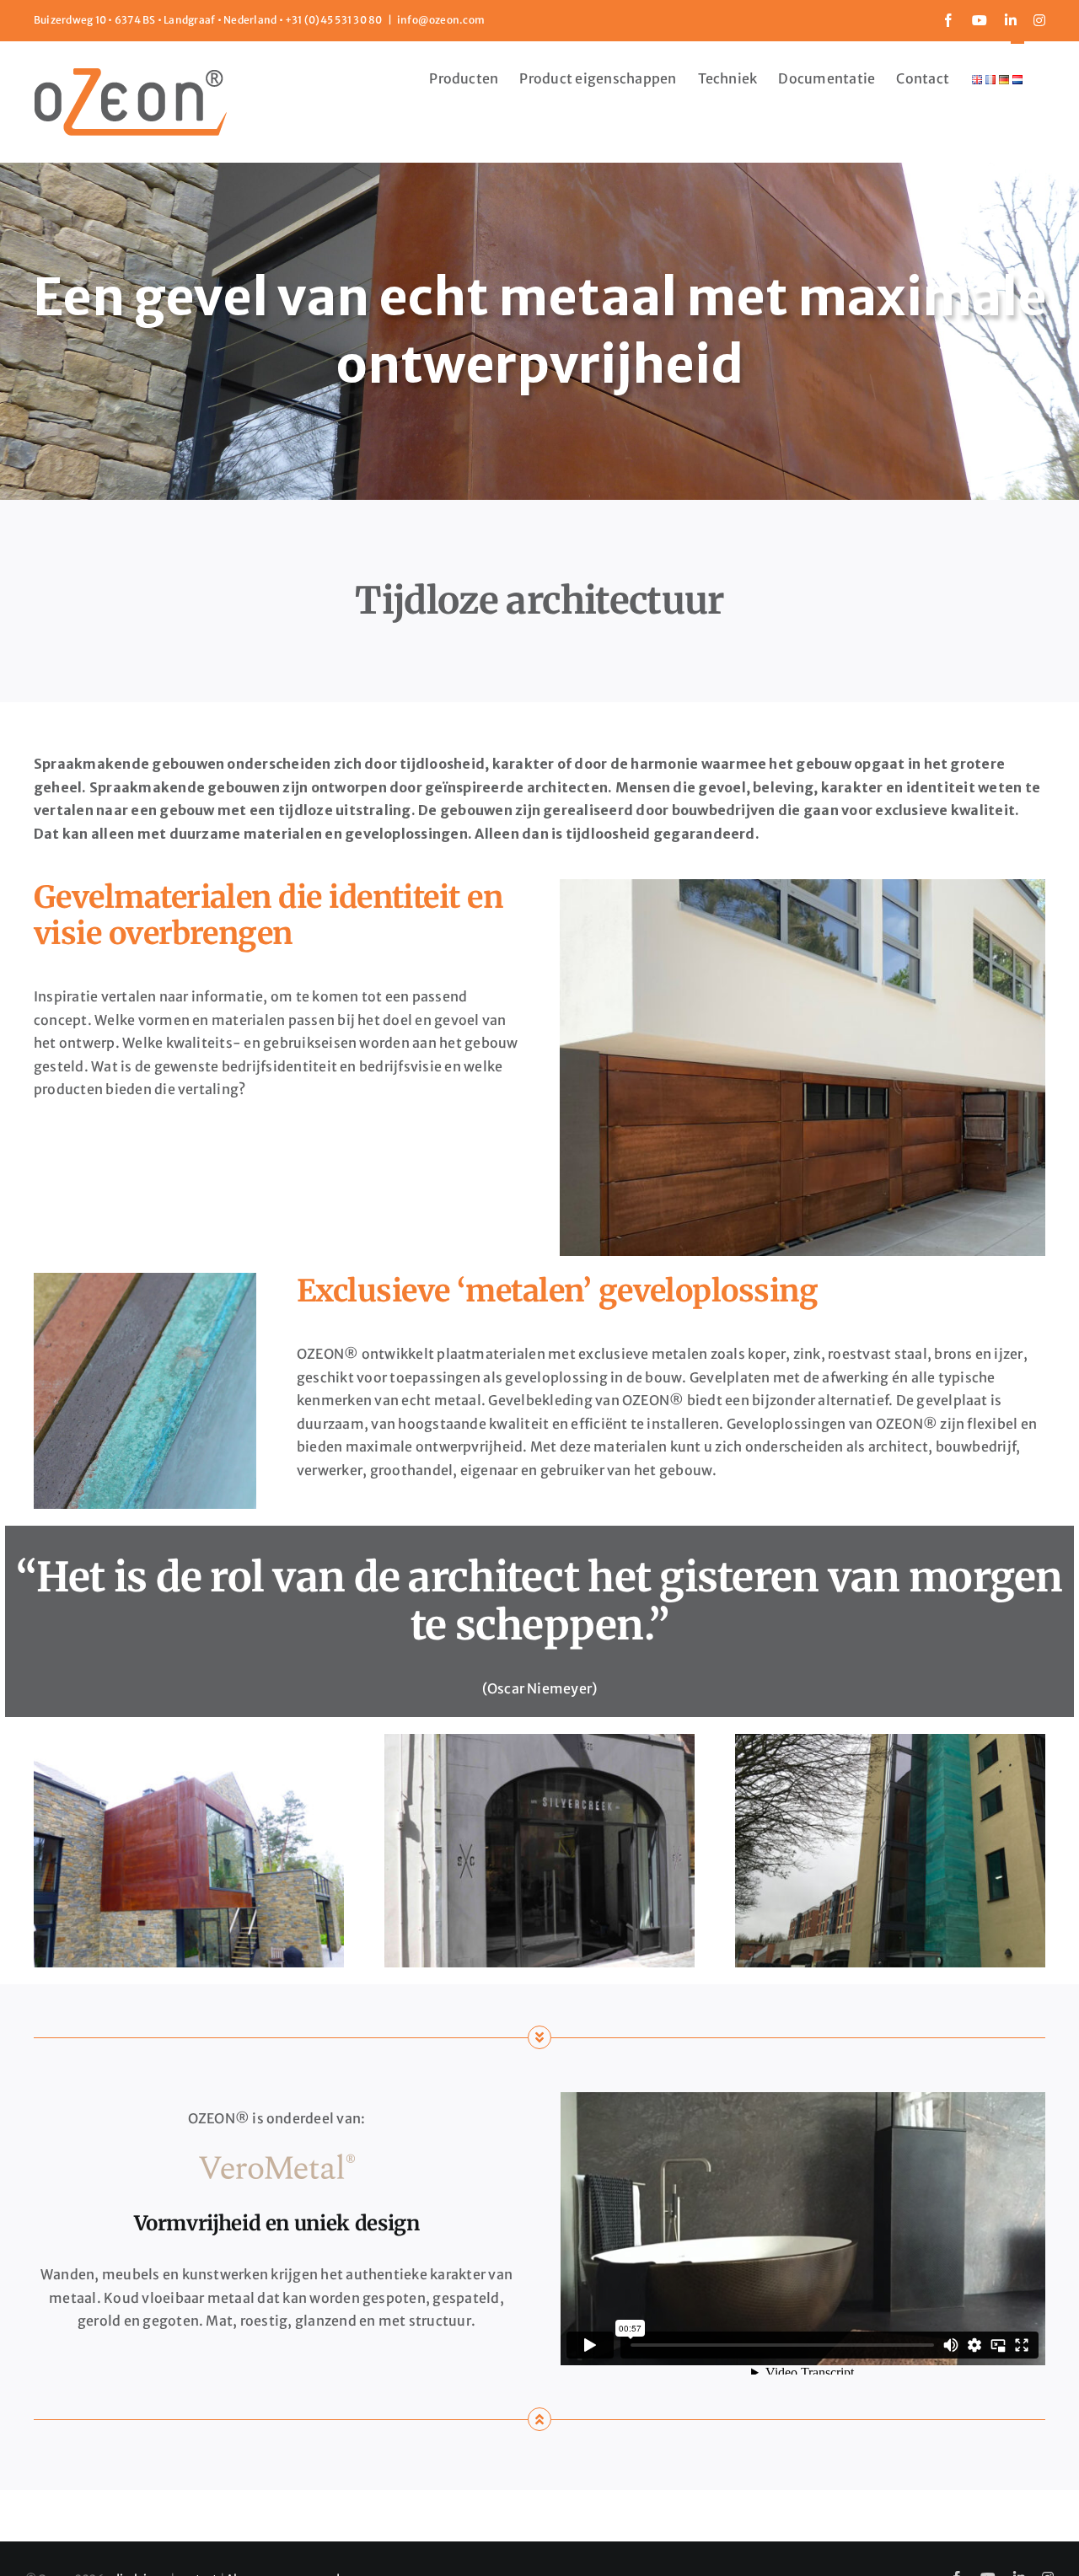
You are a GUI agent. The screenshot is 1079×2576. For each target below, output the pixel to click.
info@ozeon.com (441, 20)
